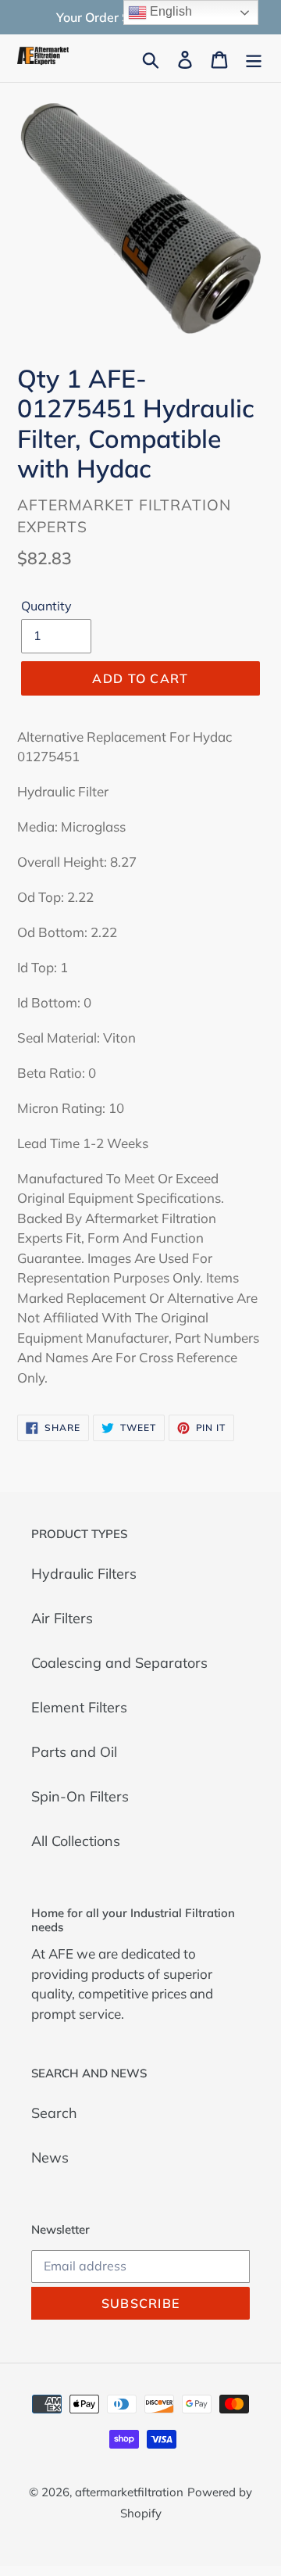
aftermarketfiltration (129, 2492)
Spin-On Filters (80, 1796)
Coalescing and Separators (119, 1663)
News (50, 2157)
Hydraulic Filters (84, 1574)
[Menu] (254, 58)
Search (54, 2113)
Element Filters (79, 1707)
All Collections (76, 1841)
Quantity (46, 606)
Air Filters (62, 1618)
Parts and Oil (74, 1752)
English (169, 11)
